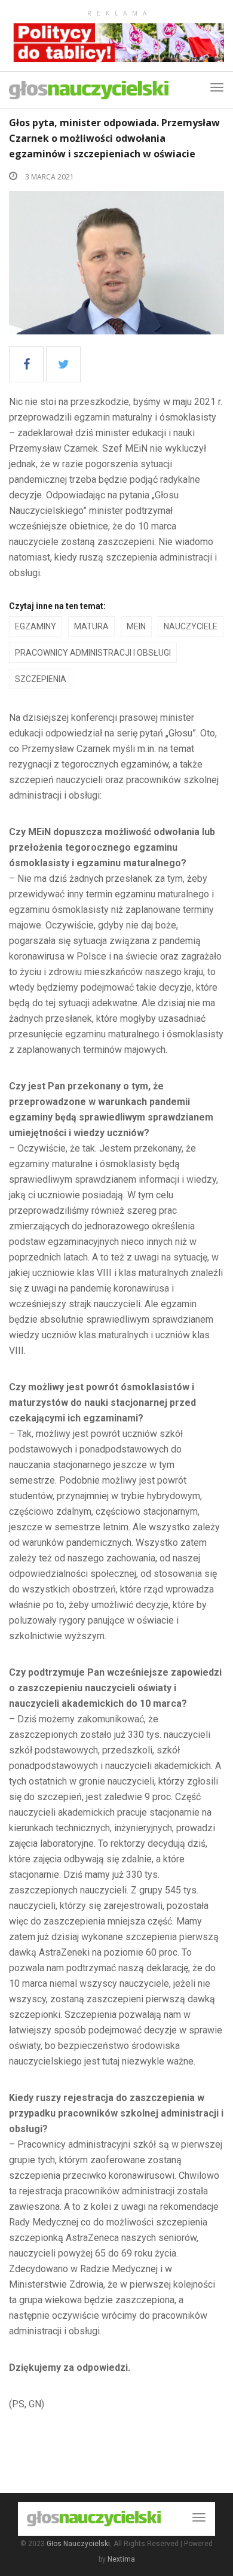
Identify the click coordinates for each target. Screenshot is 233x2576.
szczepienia (41, 679)
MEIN (136, 626)
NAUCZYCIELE (191, 626)
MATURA (91, 626)
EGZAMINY (36, 626)
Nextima (121, 2559)
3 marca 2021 (49, 177)
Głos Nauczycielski (78, 2544)
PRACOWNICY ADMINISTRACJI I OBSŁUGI (93, 653)
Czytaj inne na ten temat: (57, 606)
